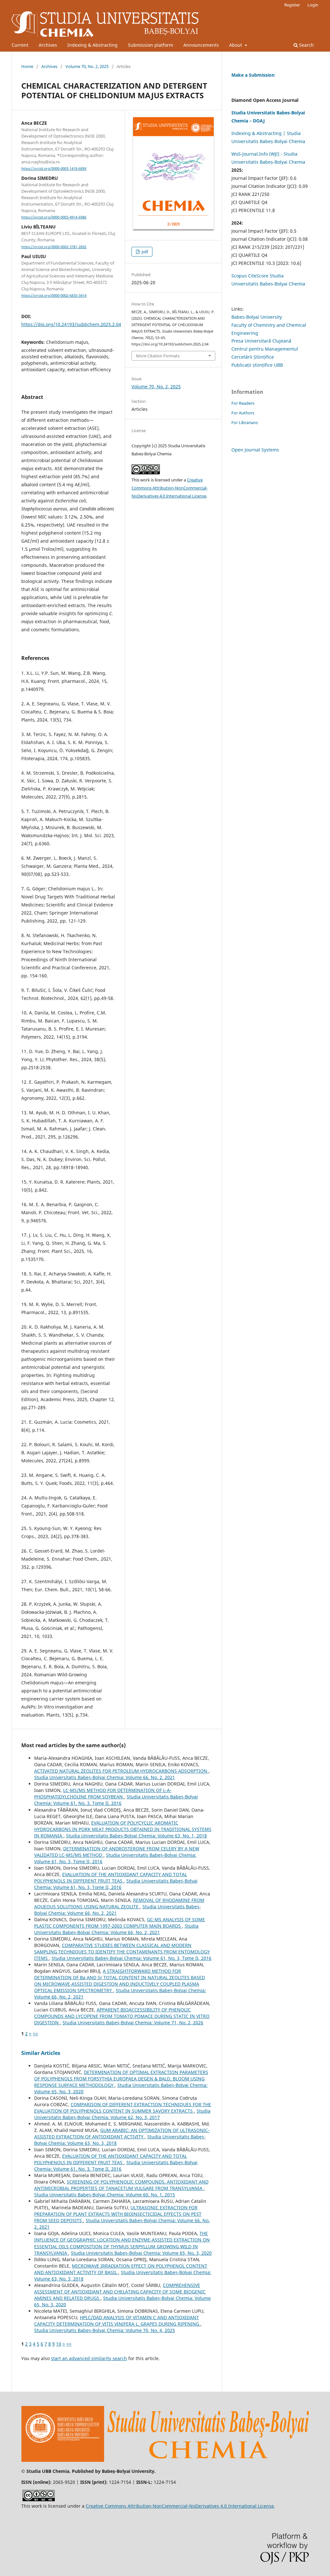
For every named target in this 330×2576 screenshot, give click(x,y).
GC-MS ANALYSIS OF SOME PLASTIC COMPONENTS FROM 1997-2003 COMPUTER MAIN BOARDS (120, 1923)
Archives (48, 45)
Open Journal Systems (255, 450)
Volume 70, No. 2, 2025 (87, 66)
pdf (144, 252)
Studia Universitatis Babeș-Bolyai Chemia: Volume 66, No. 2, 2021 (105, 1777)
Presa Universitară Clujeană (261, 341)
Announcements (201, 45)
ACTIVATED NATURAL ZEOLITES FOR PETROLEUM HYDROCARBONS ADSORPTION (121, 1771)
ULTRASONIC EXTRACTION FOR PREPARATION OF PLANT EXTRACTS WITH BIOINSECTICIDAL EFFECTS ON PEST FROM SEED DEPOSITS (118, 2214)
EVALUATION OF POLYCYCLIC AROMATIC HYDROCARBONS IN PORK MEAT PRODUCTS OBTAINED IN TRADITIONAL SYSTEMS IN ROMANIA (123, 1829)
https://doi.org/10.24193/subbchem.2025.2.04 (71, 324)
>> (35, 2034)
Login (313, 5)
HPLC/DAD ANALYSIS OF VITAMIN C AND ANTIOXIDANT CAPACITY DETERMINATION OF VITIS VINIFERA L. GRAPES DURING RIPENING (117, 2321)
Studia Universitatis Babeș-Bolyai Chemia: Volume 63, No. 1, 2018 (136, 1836)
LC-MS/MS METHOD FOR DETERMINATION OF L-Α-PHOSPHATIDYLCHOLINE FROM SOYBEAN (103, 1793)
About (236, 45)
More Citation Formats (158, 356)
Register (292, 5)
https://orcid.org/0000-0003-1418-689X (54, 169)
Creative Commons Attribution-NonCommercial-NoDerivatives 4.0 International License (170, 488)
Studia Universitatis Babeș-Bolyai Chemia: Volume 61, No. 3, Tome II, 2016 (116, 1800)
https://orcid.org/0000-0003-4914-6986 (54, 217)
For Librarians (245, 422)
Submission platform (150, 45)
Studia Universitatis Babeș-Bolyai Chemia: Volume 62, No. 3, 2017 (122, 2114)
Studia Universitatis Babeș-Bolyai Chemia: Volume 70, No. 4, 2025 (105, 2330)
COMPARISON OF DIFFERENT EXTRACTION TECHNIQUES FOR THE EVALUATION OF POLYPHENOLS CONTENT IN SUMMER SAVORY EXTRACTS (123, 2108)
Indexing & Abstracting (92, 45)
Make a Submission (253, 75)
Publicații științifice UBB (257, 365)
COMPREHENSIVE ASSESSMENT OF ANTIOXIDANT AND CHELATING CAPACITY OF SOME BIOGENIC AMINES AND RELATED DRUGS (120, 2292)
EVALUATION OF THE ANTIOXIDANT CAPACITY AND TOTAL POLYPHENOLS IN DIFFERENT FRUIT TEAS (111, 1878)
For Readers (243, 403)
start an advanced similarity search (89, 2358)
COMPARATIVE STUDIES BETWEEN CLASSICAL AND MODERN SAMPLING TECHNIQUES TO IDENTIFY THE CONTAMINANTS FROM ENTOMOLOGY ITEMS (122, 1952)
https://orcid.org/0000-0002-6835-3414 (54, 295)
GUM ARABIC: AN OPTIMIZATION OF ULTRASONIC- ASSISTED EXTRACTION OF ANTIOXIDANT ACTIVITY (122, 2133)
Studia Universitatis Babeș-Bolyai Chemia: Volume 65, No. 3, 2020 (141, 2253)
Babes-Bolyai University (257, 317)
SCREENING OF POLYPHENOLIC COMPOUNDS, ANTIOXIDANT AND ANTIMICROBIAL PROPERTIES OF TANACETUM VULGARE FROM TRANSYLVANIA (121, 2185)
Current (20, 45)
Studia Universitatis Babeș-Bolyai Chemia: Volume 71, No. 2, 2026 (133, 2023)
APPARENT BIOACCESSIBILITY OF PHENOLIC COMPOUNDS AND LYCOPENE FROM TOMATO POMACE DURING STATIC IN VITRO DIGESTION (122, 2016)
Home (27, 66)
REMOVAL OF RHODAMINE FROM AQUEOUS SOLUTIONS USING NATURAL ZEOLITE (119, 1903)
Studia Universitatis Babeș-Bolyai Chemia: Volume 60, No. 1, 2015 (105, 2195)
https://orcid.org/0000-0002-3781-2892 (54, 247)
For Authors (243, 413)
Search (306, 45)
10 (59, 2344)
